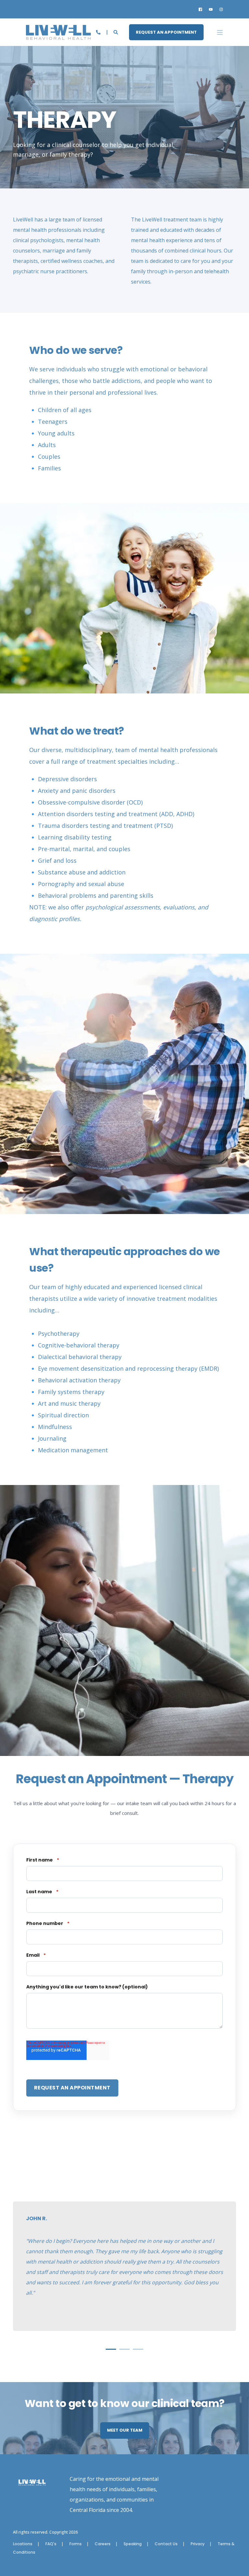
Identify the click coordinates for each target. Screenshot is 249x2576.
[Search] (116, 32)
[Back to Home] (58, 35)
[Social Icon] (202, 9)
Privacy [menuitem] (198, 2544)
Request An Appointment (166, 32)
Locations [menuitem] (23, 2544)
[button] (111, 2349)
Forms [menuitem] (76, 2544)
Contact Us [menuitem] (166, 2544)
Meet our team (125, 2430)
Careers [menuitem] (103, 2544)
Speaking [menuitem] (133, 2544)
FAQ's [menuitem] (51, 2544)
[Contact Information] (99, 32)
